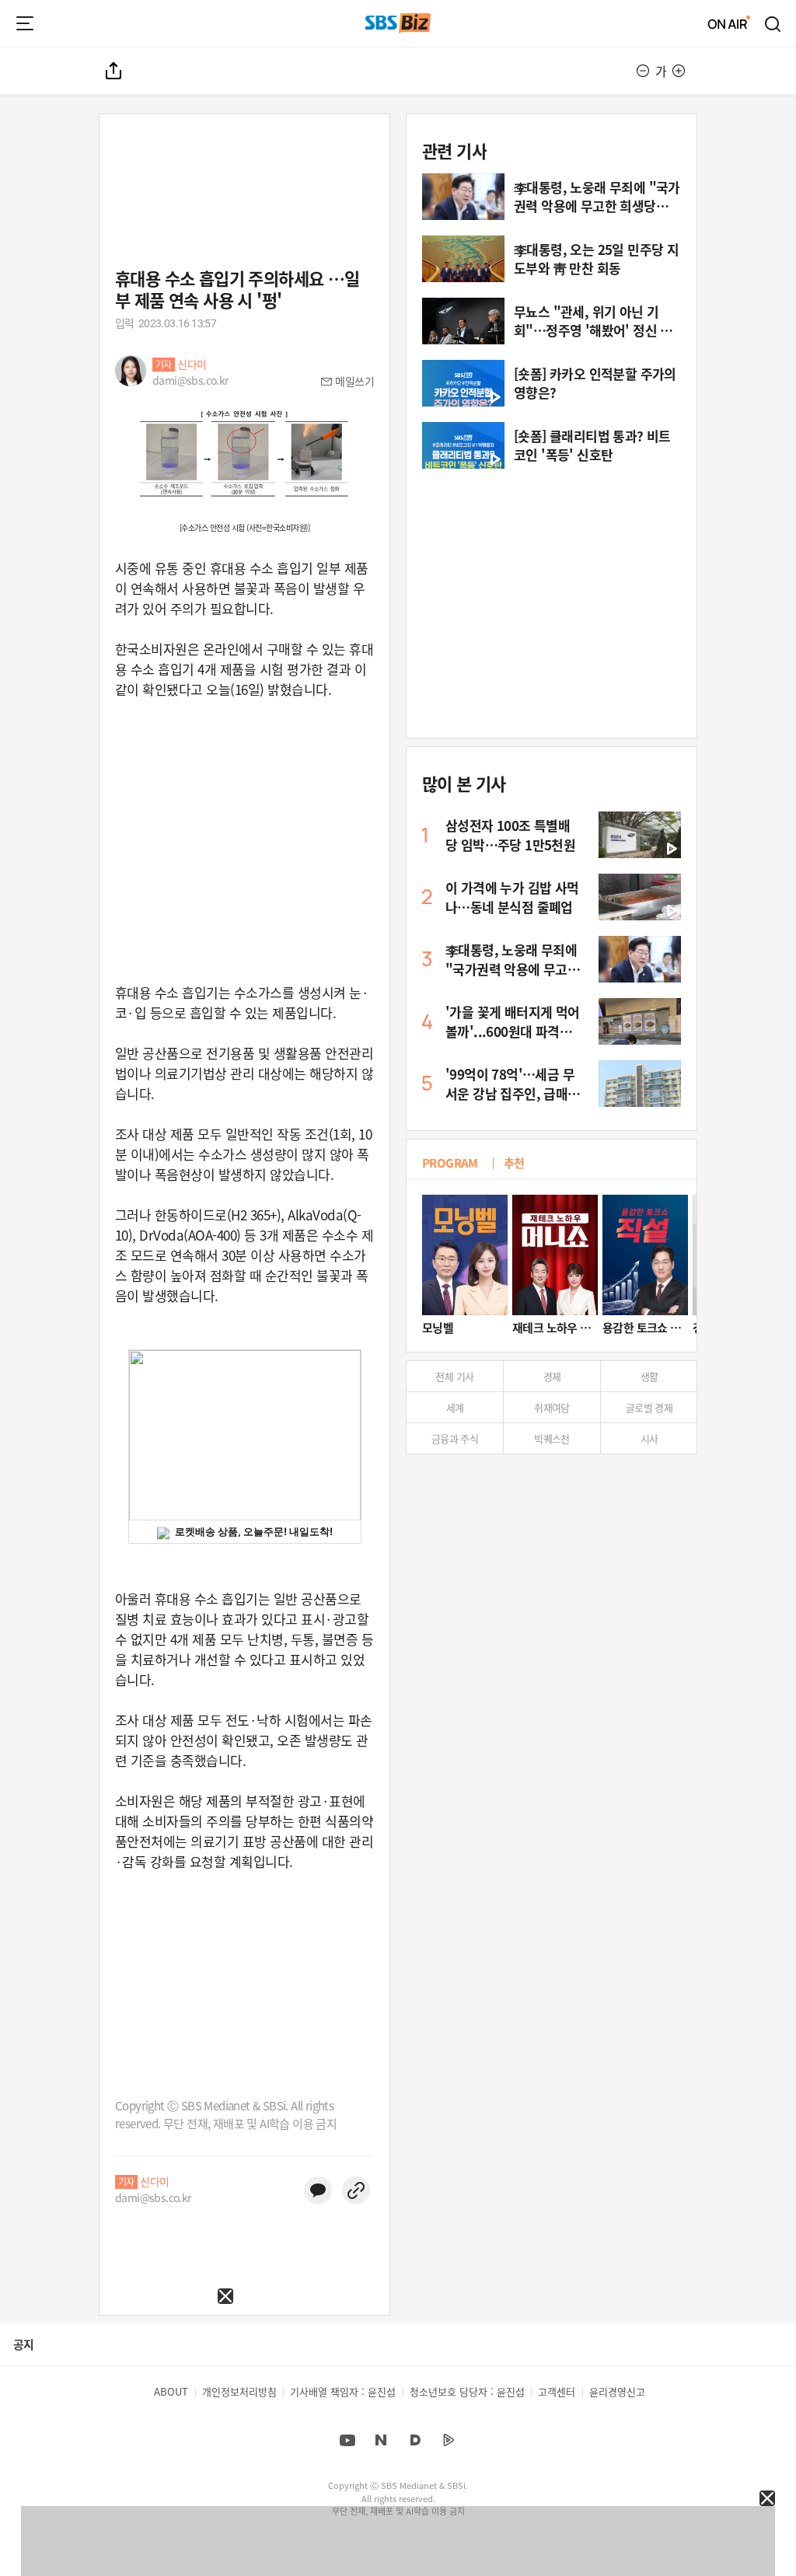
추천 (514, 1162)
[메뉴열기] (25, 23)
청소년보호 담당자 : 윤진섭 (467, 2391)
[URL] (356, 2190)
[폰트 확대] (679, 71)
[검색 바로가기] (773, 23)
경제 (552, 1376)
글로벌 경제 (649, 1407)
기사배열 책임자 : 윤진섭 (343, 2391)
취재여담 (552, 1407)
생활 (649, 1376)
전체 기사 (454, 1376)
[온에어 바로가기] (729, 23)
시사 (649, 1438)
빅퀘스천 (552, 1438)
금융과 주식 (455, 1438)
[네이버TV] (449, 2440)
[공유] (114, 71)
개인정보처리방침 (239, 2391)
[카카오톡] (318, 2190)
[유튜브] (347, 2440)
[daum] (415, 2440)
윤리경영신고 (617, 2391)
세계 (455, 1407)
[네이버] (381, 2440)
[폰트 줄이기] (643, 71)
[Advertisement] (117, 2401)
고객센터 (557, 2391)
